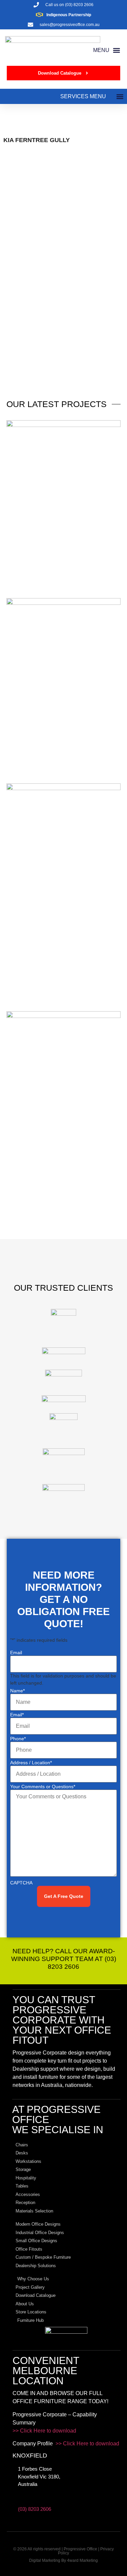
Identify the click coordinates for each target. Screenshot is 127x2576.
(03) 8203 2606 (35, 2509)
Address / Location (31, 1763)
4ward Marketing (82, 2560)
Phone (18, 1739)
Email (16, 1653)
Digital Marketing (45, 2560)
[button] (107, 50)
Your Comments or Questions (43, 1787)
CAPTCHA (21, 1883)
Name (17, 1691)
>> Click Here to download (44, 2431)
